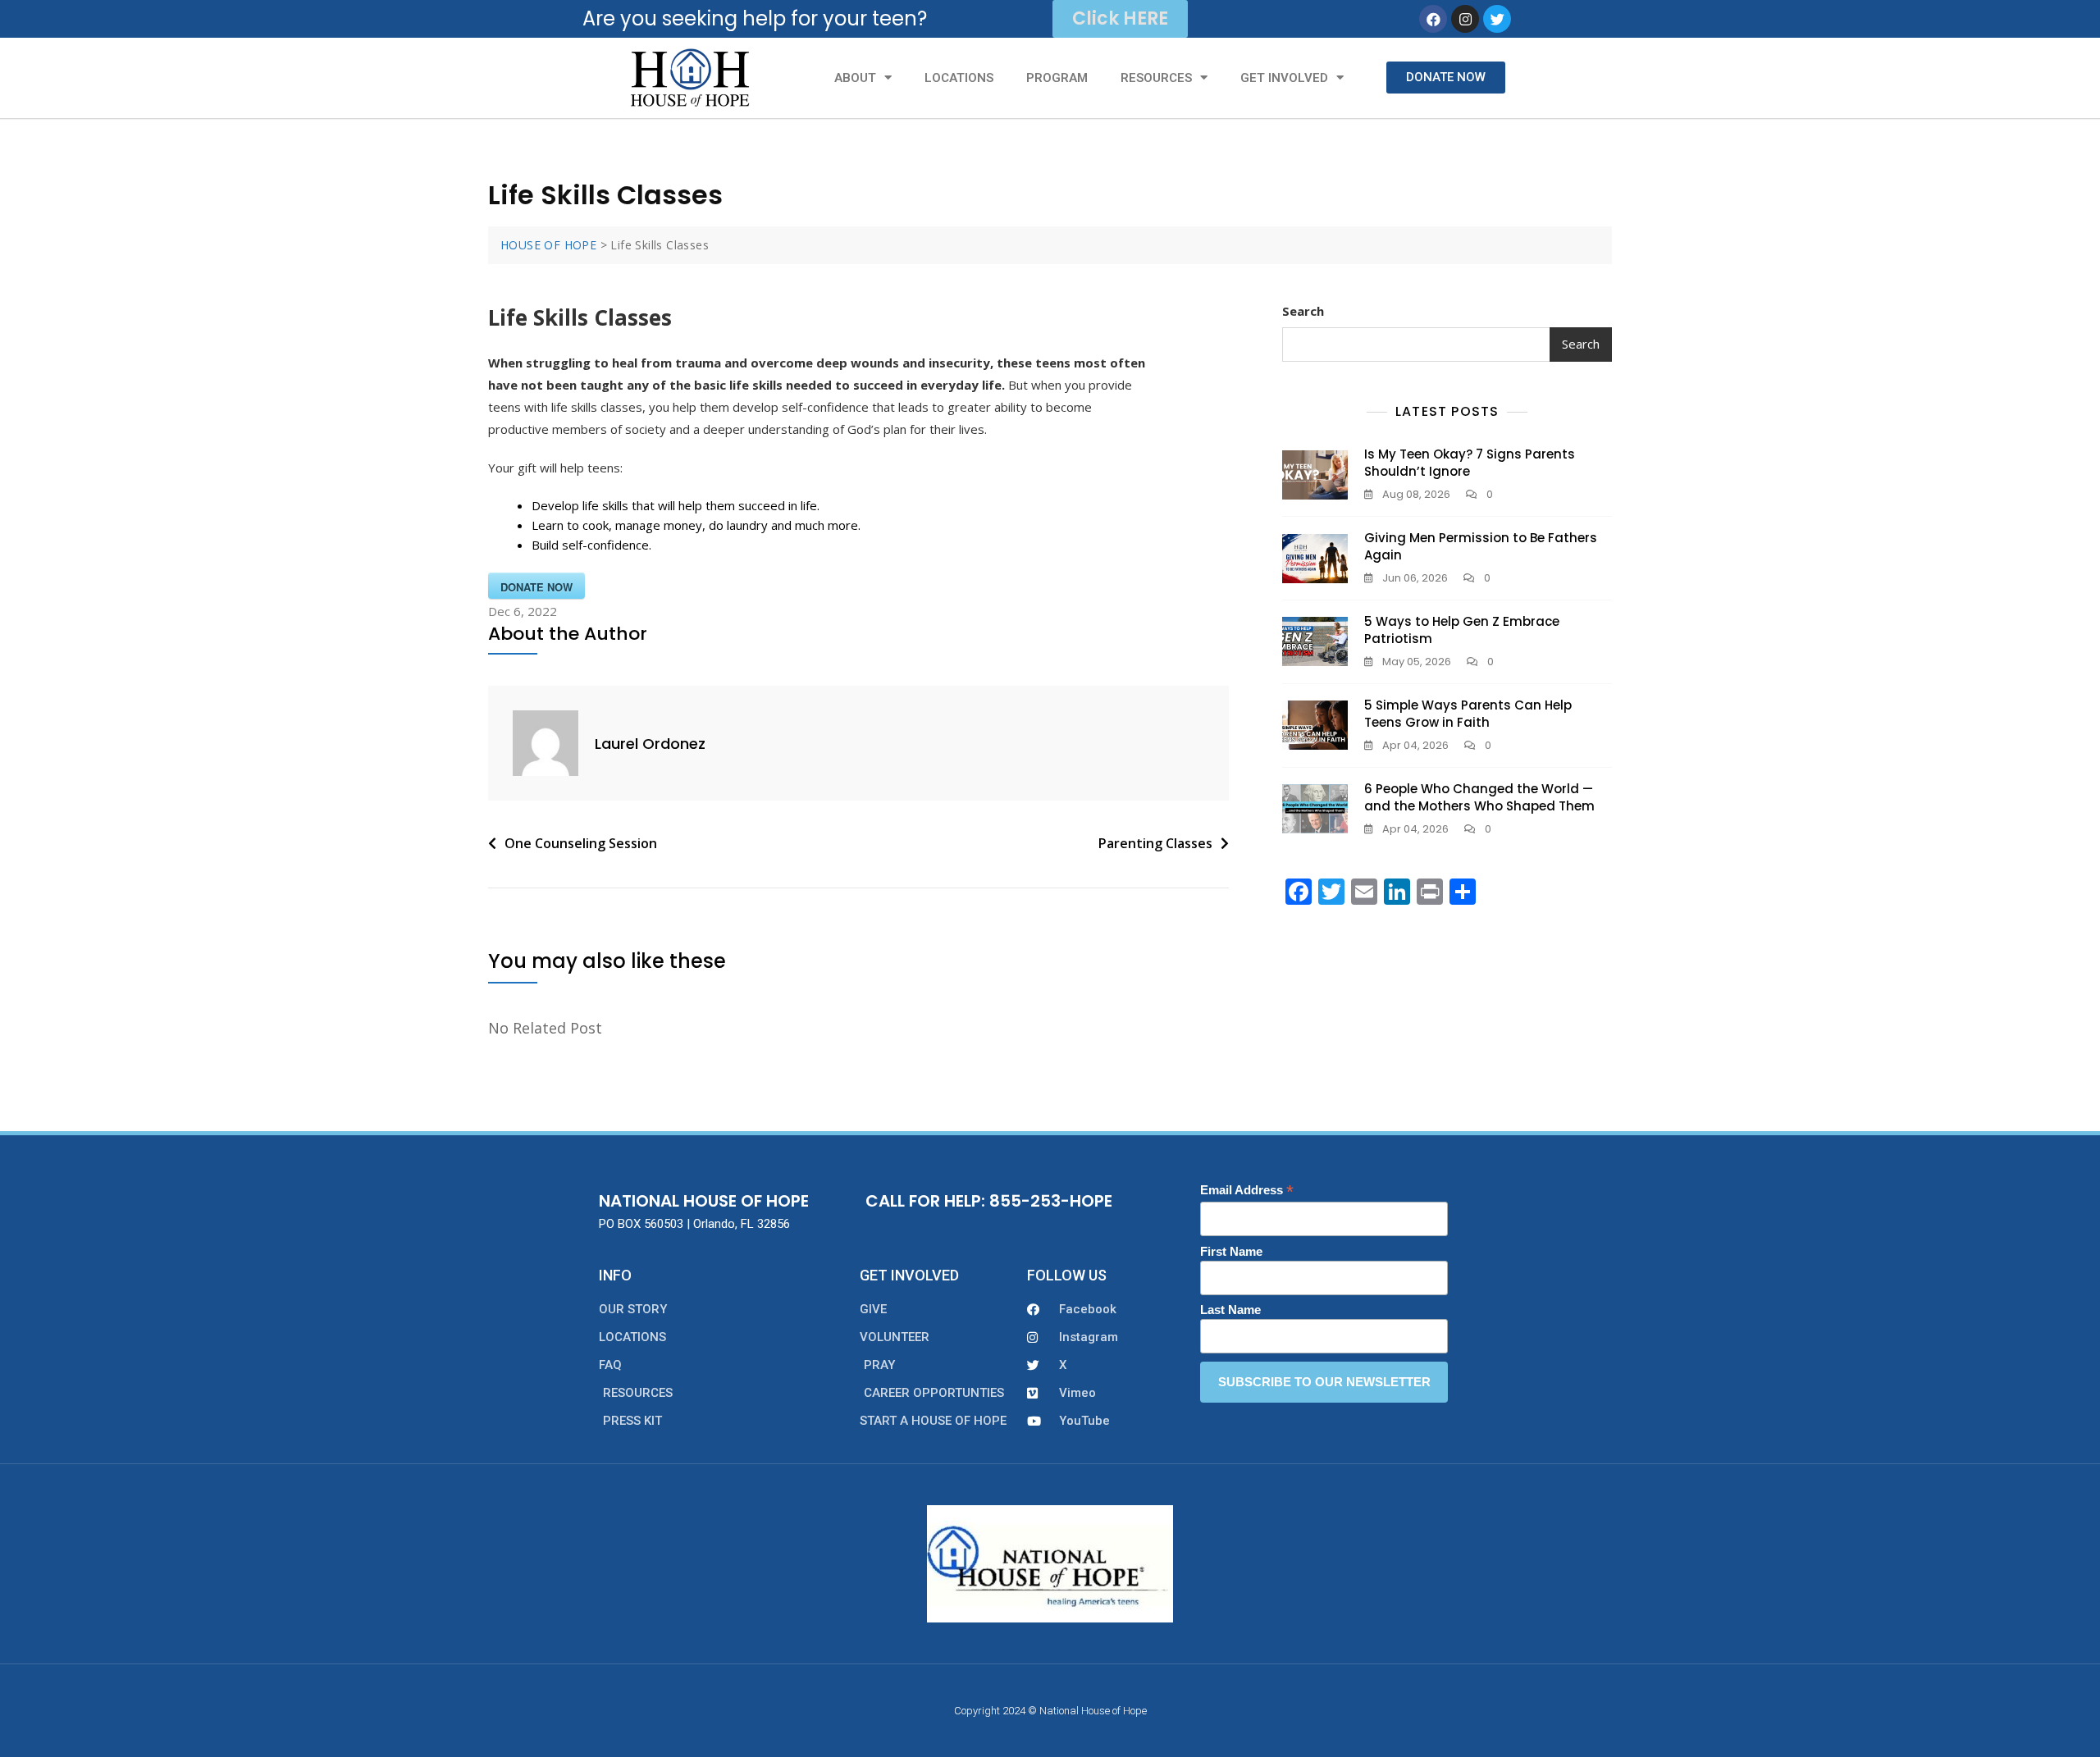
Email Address (1247, 1191)
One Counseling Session (581, 843)
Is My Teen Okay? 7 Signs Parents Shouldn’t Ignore (1470, 463)
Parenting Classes (1155, 843)
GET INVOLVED (1284, 78)
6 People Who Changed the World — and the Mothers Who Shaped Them (1479, 797)
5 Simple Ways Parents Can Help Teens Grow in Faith (1468, 714)
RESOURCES (1156, 78)
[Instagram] (1465, 19)
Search (1303, 311)
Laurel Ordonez (650, 744)
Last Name (1230, 1310)
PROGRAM (1057, 78)
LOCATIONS (959, 78)
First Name (1231, 1251)
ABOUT (855, 78)
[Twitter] (1497, 19)
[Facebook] (1433, 19)
